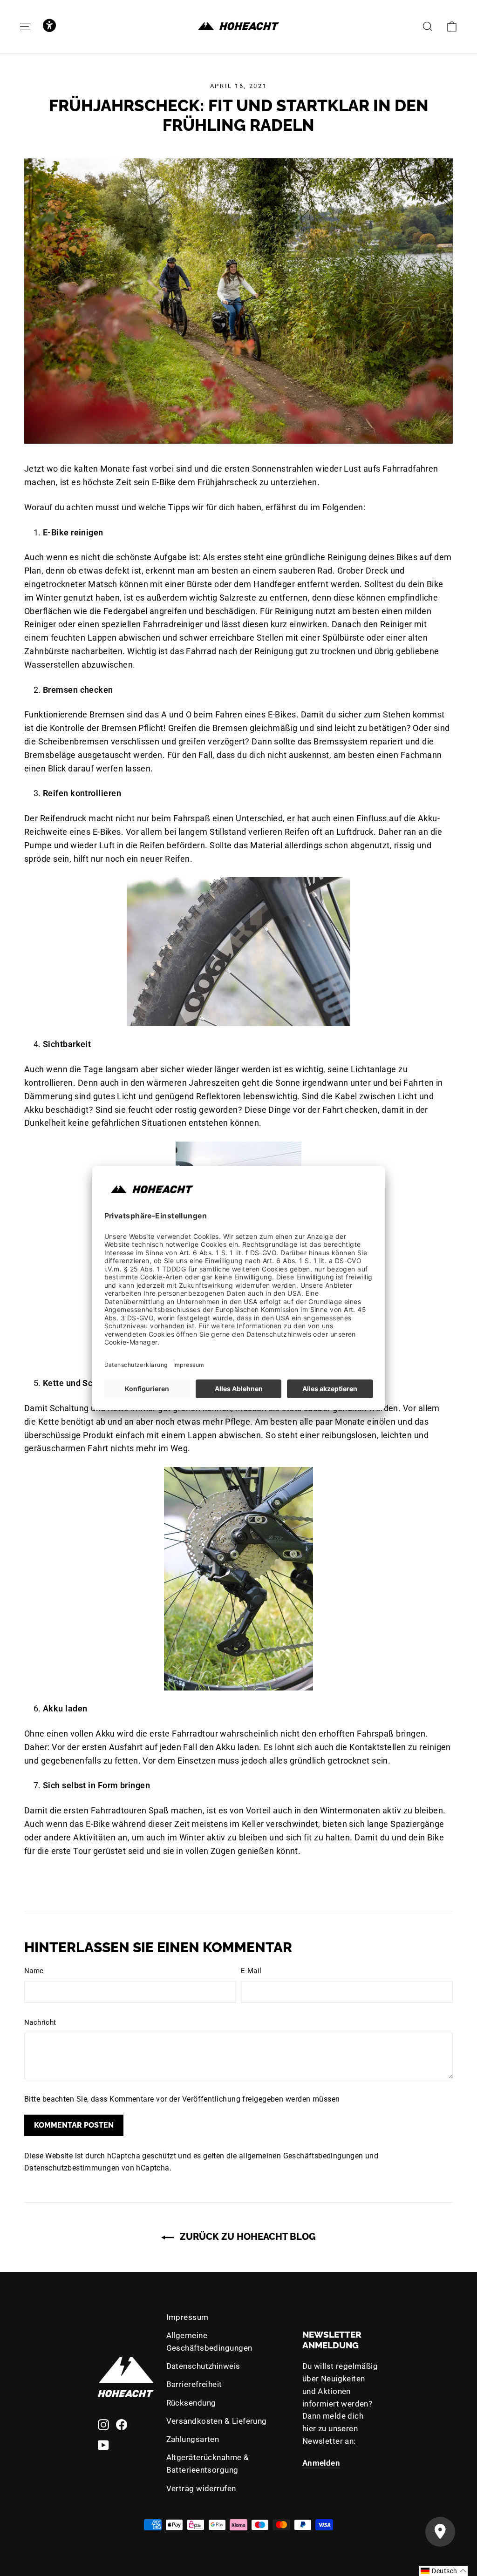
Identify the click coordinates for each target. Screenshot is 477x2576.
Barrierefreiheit (194, 2384)
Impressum (187, 2317)
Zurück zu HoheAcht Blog (247, 2237)
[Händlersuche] (440, 2532)
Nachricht (40, 2022)
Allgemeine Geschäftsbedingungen (209, 2342)
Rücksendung (191, 2403)
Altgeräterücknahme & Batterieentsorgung (208, 2464)
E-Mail (251, 1971)
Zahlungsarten (193, 2439)
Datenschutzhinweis (203, 2366)
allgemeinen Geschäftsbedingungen (301, 2156)
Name (34, 1971)
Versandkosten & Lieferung (217, 2421)
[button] (49, 26)
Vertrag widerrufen (201, 2488)
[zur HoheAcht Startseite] (238, 26)
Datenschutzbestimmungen (72, 2168)
